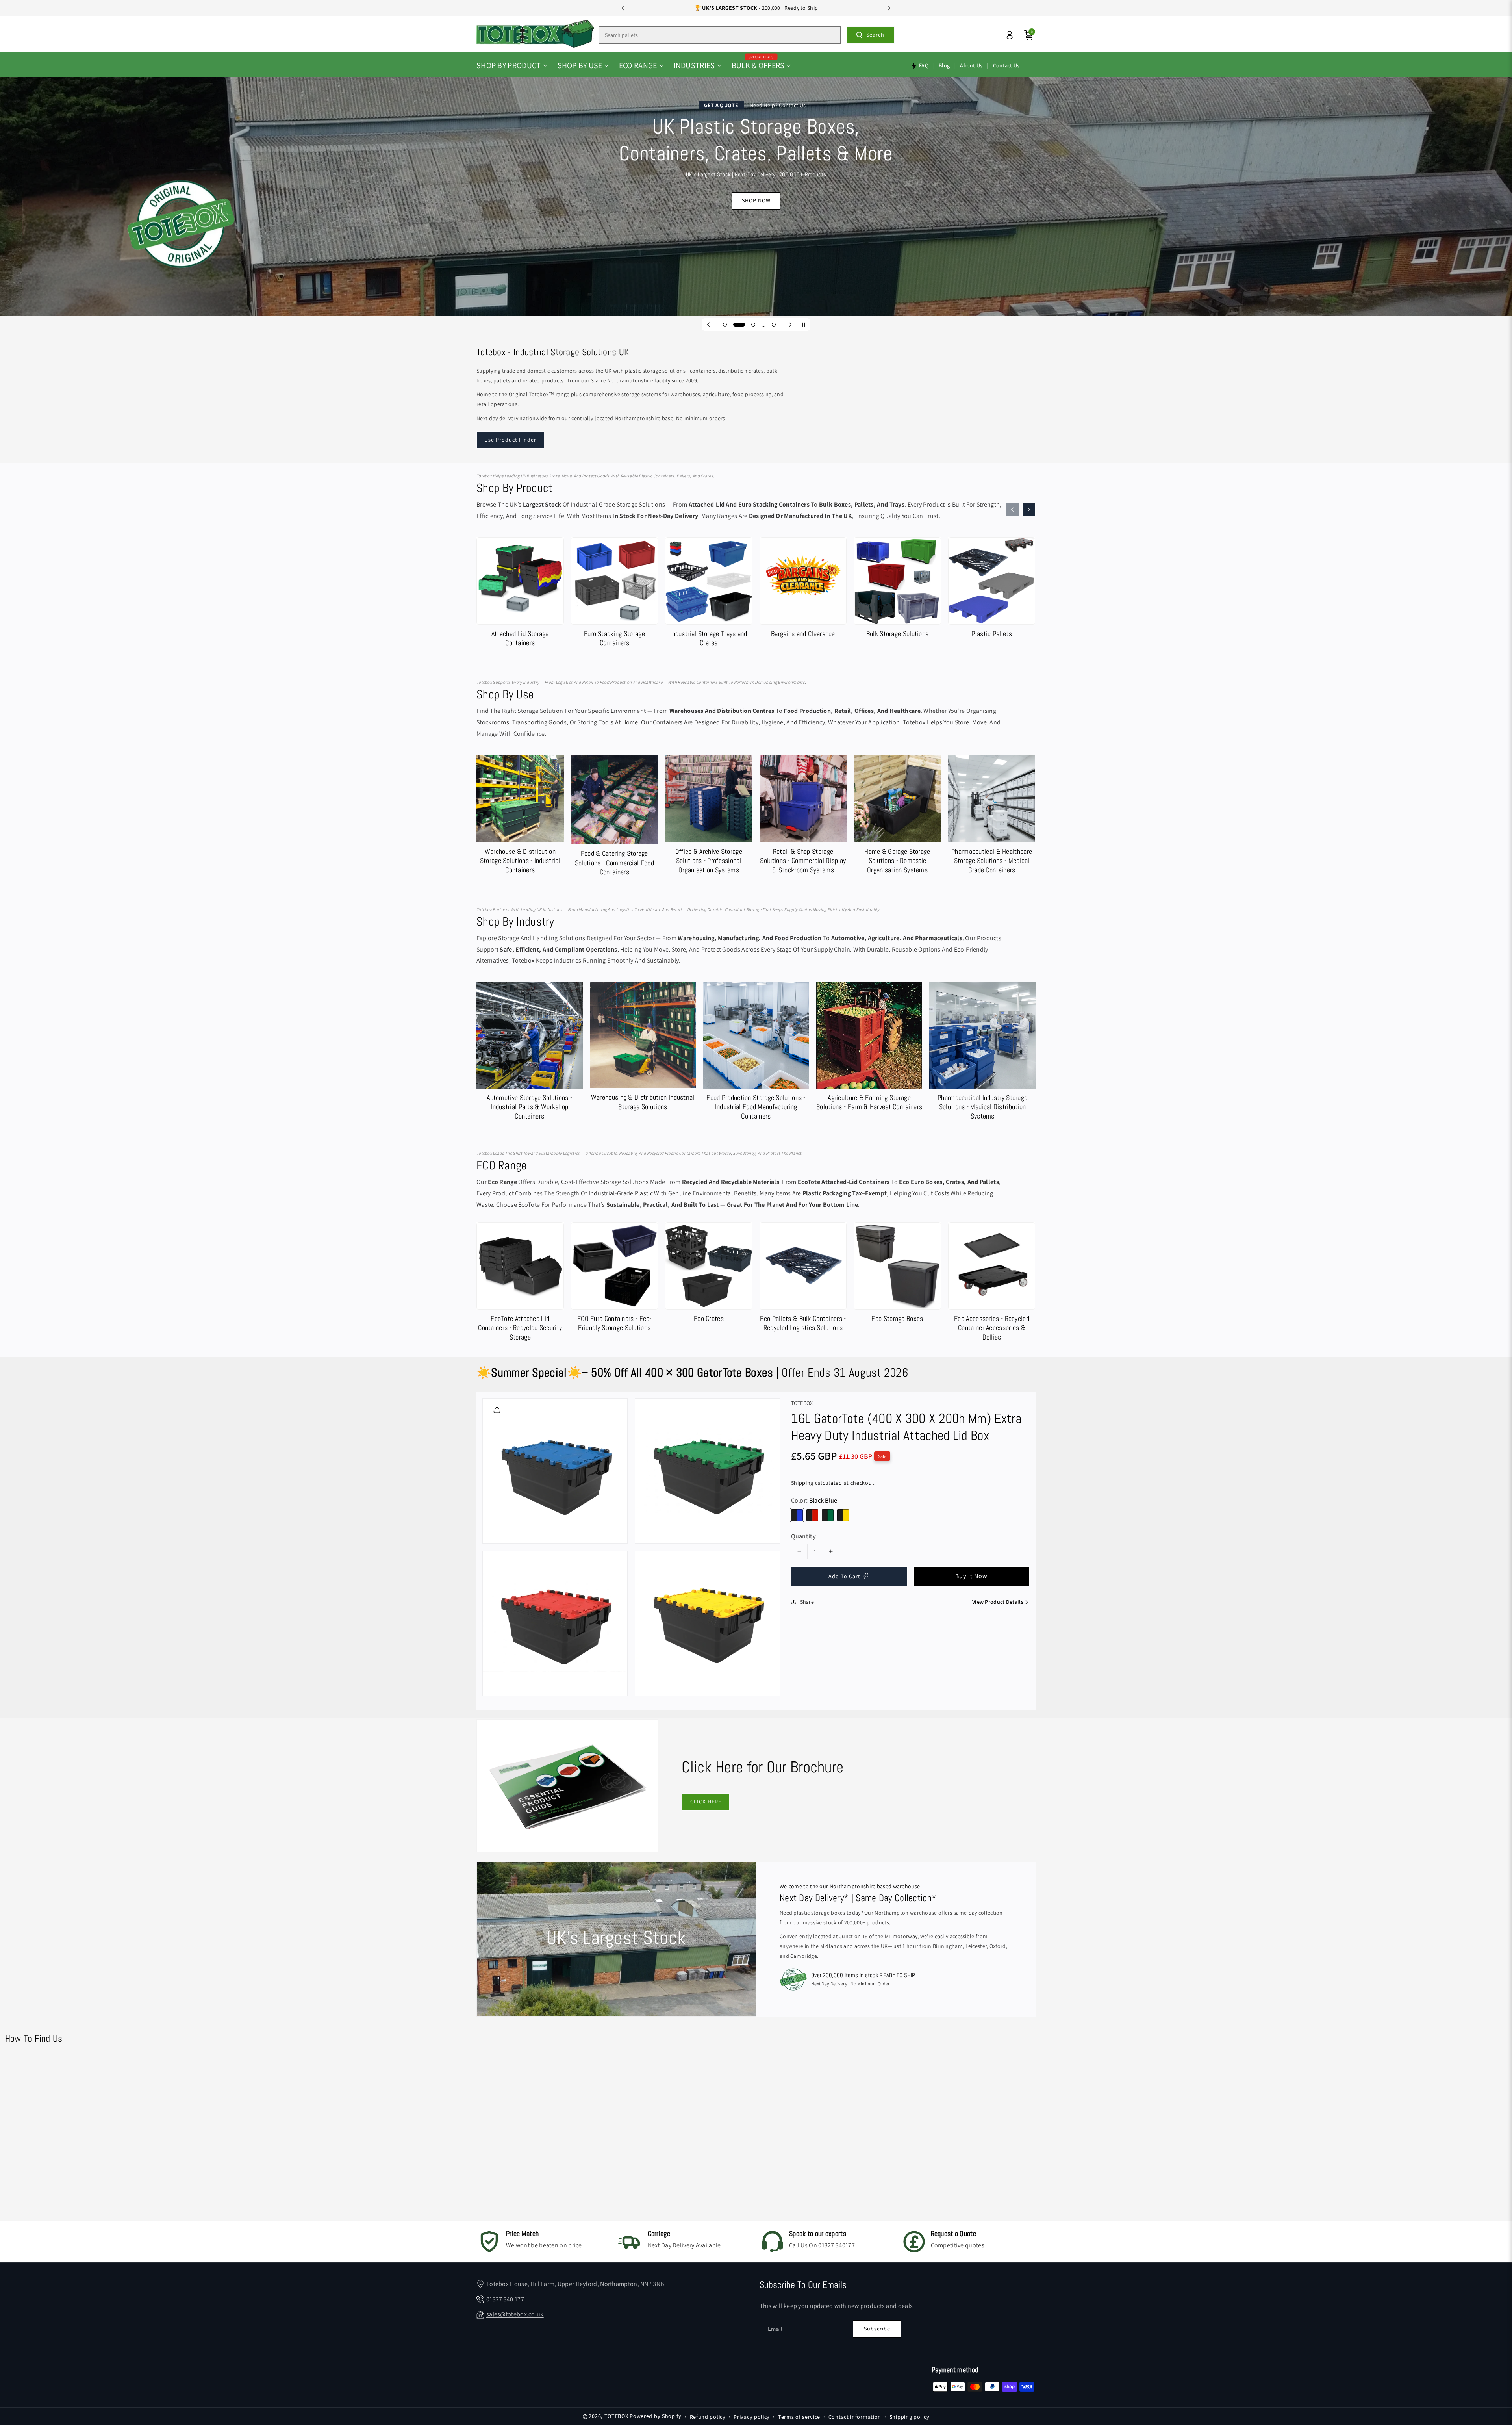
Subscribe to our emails (803, 2285)
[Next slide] (889, 8)
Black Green (828, 1515)
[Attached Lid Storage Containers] (520, 594)
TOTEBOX (616, 2416)
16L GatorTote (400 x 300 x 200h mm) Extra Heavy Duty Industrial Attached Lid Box (906, 1427)
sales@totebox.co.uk (515, 2314)
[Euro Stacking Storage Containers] (615, 594)
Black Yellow (843, 1515)
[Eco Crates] (709, 1274)
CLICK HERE (706, 1802)
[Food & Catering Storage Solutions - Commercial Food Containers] (615, 817)
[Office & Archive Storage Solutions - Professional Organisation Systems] (709, 816)
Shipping (802, 1483)
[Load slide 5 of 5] (774, 325)
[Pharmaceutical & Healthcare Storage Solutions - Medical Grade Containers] (992, 816)
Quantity (803, 1536)
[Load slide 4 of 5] (763, 325)
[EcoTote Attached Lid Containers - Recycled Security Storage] (520, 1283)
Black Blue (797, 1515)
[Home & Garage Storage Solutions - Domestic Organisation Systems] (897, 816)
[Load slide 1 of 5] (725, 325)
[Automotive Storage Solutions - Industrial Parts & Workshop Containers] (530, 1053)
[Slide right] (1029, 510)
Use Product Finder (510, 440)
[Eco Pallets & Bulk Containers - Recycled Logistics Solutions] (803, 1279)
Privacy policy (752, 2417)
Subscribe (877, 2329)
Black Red (812, 1515)
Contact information (855, 2417)
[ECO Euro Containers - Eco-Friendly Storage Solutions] (615, 1279)
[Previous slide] (623, 8)
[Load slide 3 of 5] (749, 325)
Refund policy (708, 2417)
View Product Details (998, 1602)
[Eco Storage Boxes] (897, 1274)
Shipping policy (910, 2417)
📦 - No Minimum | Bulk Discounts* (756, 8)
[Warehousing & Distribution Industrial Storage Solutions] (643, 1048)
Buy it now (971, 1576)
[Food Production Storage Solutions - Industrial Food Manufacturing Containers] (756, 1053)
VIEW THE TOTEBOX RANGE (756, 233)
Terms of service (799, 2417)
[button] (512, 65)
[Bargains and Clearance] (803, 589)
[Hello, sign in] (1010, 35)
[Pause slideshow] (804, 325)
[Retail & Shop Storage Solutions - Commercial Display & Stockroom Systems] (803, 816)
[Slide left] (1012, 510)
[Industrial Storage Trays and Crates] (709, 594)
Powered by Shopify (656, 2416)
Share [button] (807, 1602)
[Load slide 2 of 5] (735, 325)
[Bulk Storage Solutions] (897, 589)
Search (875, 35)
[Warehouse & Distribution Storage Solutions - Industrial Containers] (520, 816)
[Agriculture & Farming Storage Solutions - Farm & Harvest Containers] (869, 1048)
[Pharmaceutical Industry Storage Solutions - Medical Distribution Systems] (982, 1053)
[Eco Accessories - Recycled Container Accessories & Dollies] (992, 1283)
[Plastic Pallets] (992, 589)
